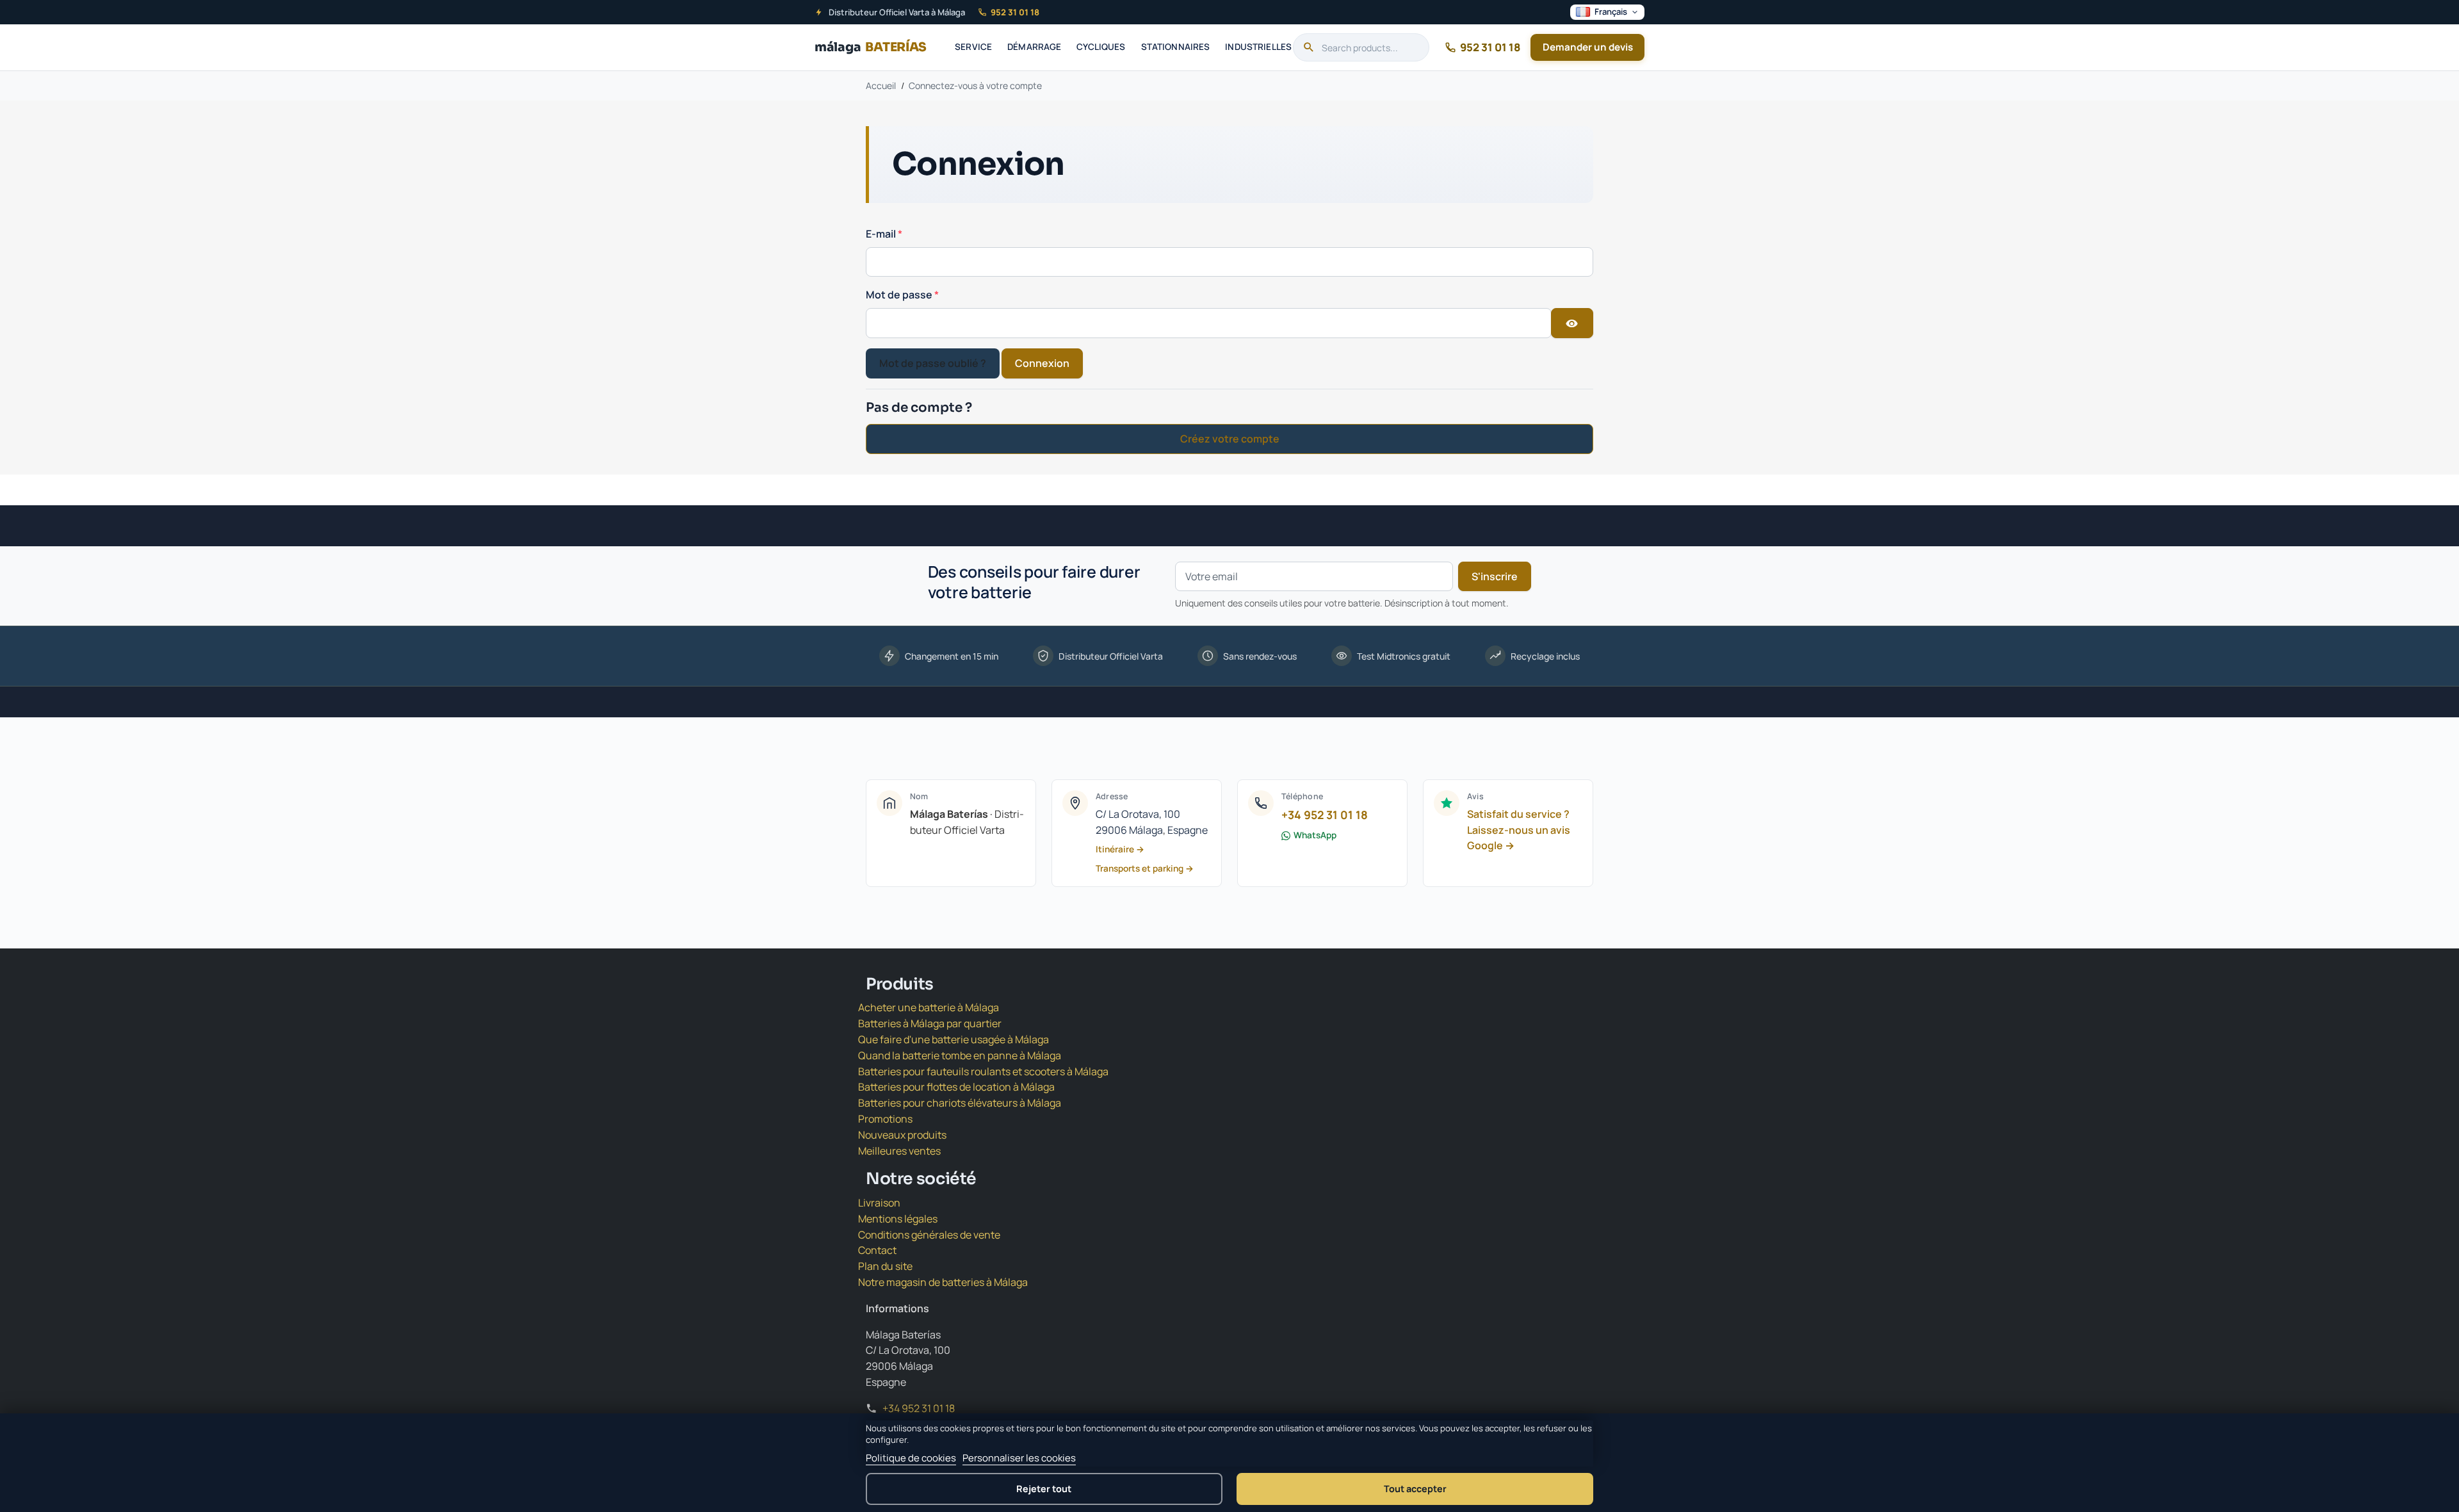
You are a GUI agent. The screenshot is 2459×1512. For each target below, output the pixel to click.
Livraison (879, 1203)
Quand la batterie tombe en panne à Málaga (960, 1055)
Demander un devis (1588, 47)
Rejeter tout (1044, 1489)
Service (973, 47)
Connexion (1042, 363)
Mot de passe (900, 295)
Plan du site (885, 1266)
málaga (871, 47)
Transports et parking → (1145, 868)
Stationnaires (1176, 47)
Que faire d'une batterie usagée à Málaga (954, 1039)
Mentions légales (898, 1219)
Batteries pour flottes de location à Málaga (956, 1087)
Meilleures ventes (899, 1151)
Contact (877, 1250)
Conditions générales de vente (929, 1235)
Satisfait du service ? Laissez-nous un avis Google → (1519, 830)
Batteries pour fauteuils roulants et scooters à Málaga (983, 1071)
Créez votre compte (1230, 439)
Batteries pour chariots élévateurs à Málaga (960, 1103)
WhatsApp (1315, 835)
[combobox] (1361, 47)
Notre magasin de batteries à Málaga (943, 1282)
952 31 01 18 (1015, 12)
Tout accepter (1415, 1489)
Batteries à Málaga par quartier (930, 1023)
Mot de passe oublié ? (933, 363)
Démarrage (1034, 47)
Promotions (885, 1119)
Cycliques (1101, 47)
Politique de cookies (911, 1458)
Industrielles (1258, 47)
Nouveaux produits (902, 1135)
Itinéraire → (1120, 849)
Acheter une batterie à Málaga (929, 1007)
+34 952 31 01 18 (1325, 815)
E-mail (882, 234)
